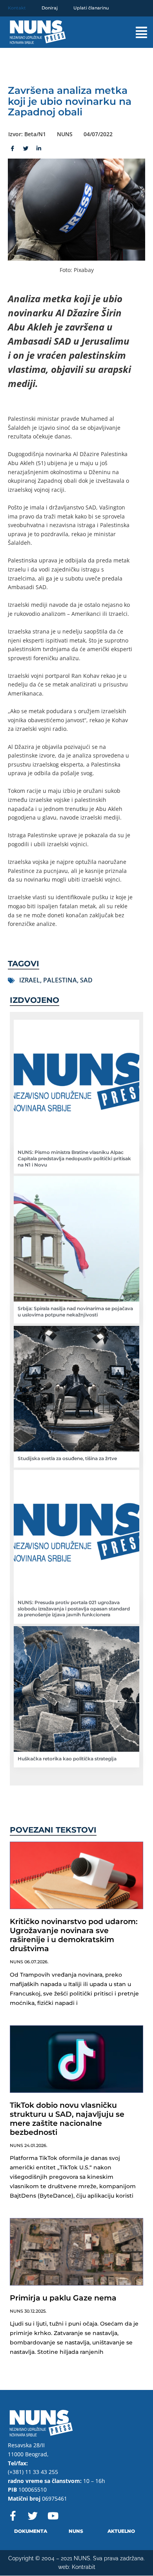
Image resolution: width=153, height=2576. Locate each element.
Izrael (30, 980)
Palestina (60, 980)
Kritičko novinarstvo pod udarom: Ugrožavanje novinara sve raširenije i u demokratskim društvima (74, 1935)
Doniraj (50, 8)
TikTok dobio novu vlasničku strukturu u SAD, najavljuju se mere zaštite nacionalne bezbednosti (67, 2119)
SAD (86, 980)
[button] (134, 32)
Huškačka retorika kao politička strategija (67, 1759)
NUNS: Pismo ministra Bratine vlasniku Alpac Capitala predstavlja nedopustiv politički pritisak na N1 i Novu (74, 1158)
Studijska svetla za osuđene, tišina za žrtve (67, 1458)
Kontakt (17, 8)
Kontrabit (84, 2567)
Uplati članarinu (91, 8)
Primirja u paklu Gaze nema (63, 2298)
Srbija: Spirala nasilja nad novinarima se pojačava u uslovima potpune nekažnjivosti (75, 1312)
